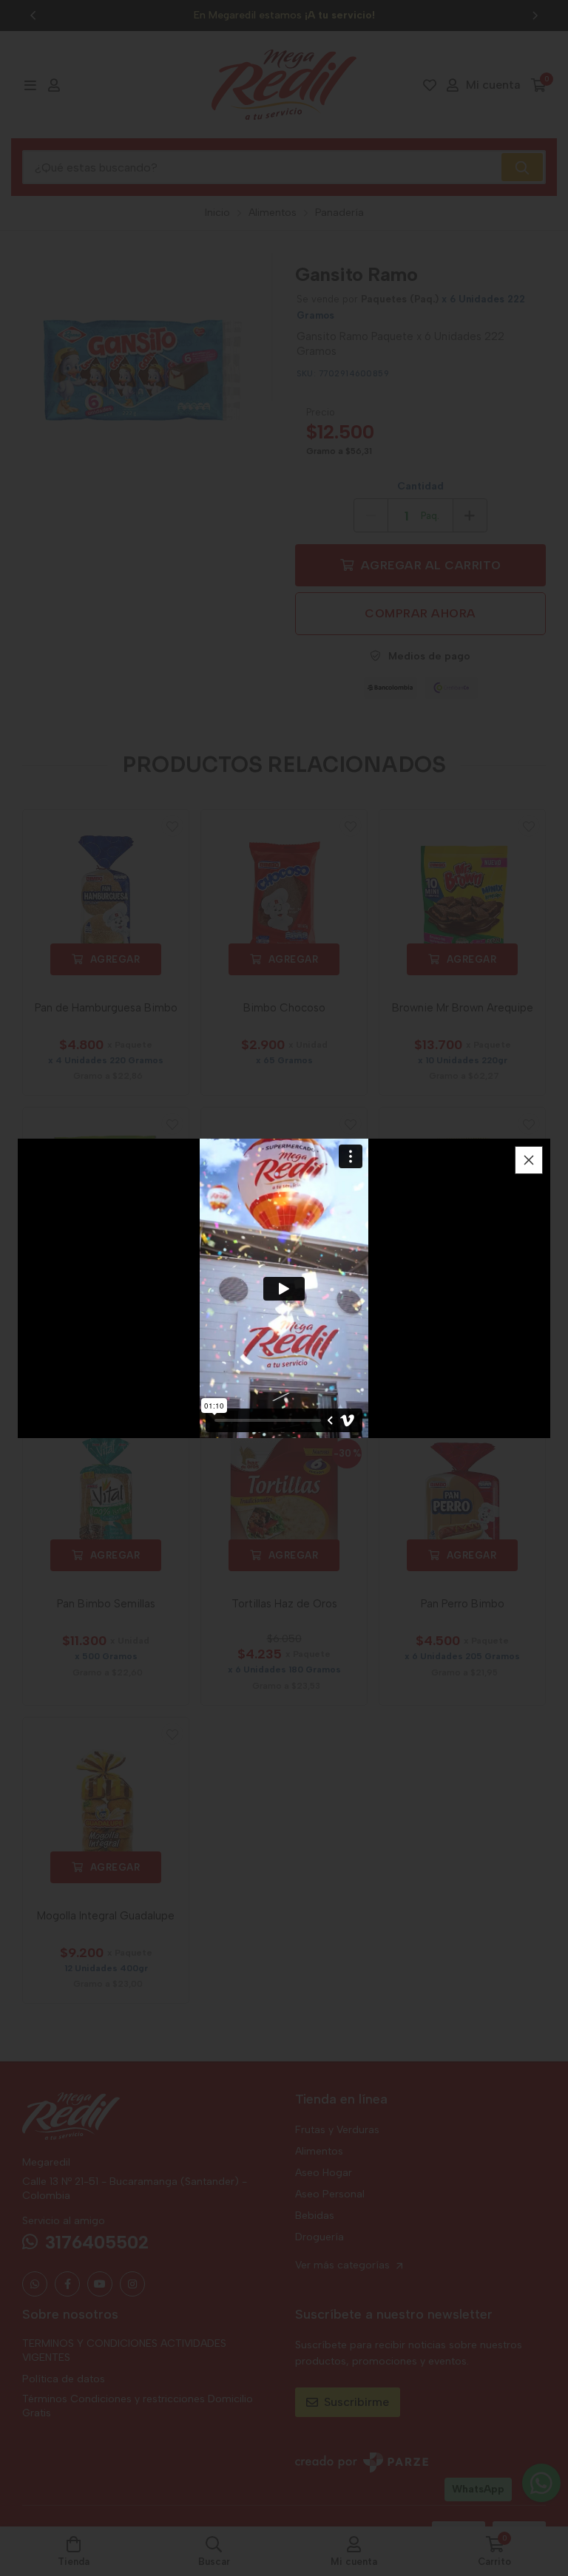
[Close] (529, 1160)
